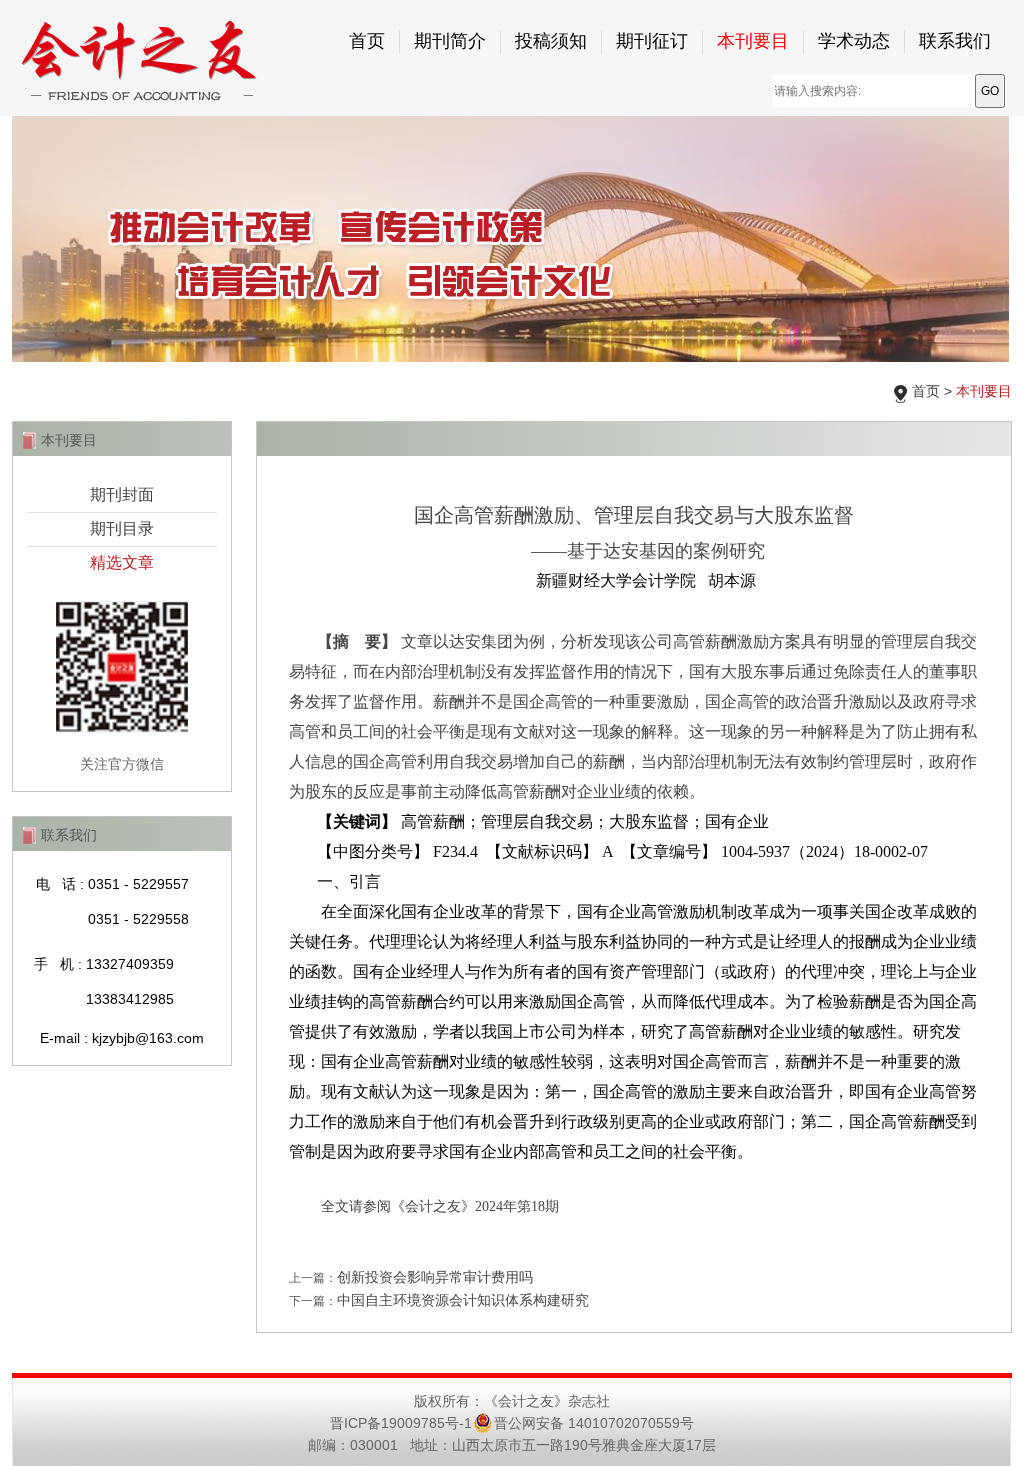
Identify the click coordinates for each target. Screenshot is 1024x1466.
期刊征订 (652, 41)
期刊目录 (122, 528)
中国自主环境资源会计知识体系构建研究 (463, 1300)
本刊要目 (753, 41)
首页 (367, 41)
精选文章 (122, 562)
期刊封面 (122, 494)
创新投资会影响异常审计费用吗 (435, 1277)
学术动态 (854, 41)
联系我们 (955, 41)
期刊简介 (450, 41)
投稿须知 (551, 41)
